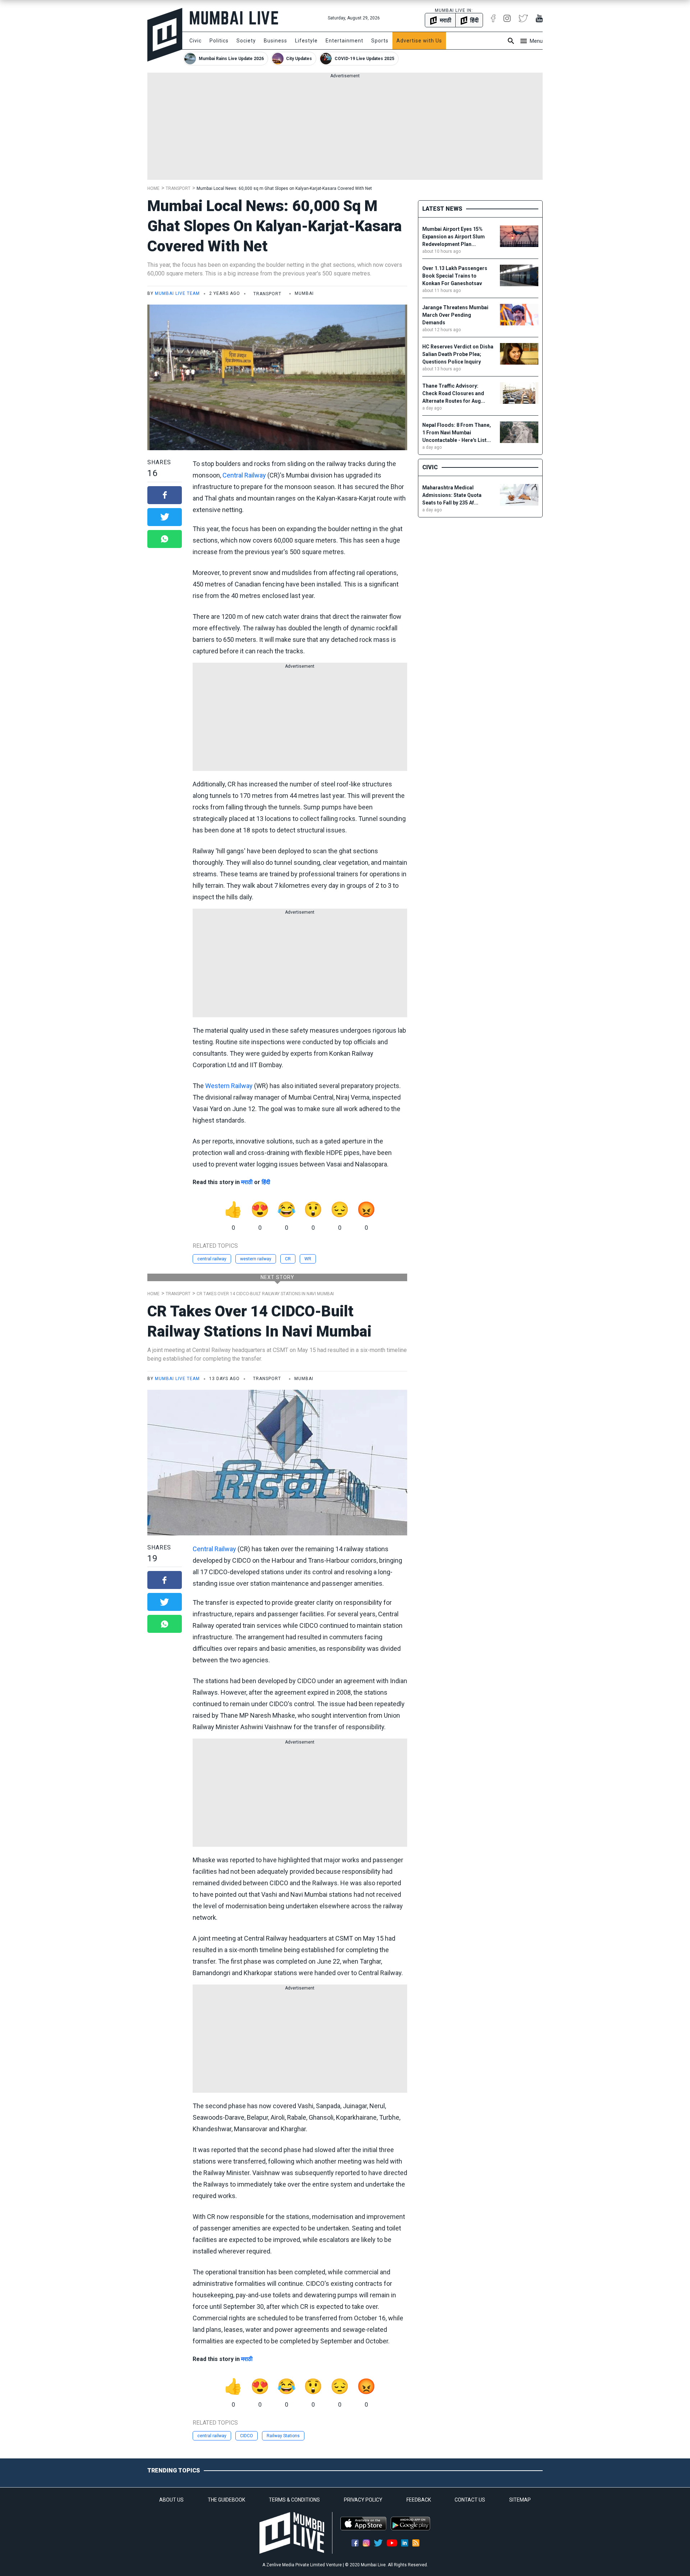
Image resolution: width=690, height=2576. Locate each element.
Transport (178, 188)
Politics (219, 41)
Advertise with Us (419, 41)
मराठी (247, 1182)
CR (288, 1259)
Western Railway (229, 1086)
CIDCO (247, 2436)
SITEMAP (520, 2500)
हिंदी (266, 1182)
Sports (380, 41)
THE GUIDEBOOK (226, 2500)
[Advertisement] (345, 129)
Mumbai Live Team (177, 293)
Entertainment (344, 41)
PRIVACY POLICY (363, 2500)
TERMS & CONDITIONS (294, 2500)
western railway (256, 1259)
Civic (195, 41)
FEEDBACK (419, 2500)
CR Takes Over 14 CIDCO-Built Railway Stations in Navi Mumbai (265, 1294)
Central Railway (244, 475)
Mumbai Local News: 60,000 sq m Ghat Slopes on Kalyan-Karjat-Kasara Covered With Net (284, 188)
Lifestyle (306, 41)
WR (308, 1259)
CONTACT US (470, 2500)
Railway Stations (283, 2436)
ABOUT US (171, 2500)
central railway (212, 1259)
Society (246, 41)
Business (275, 41)
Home (153, 188)
